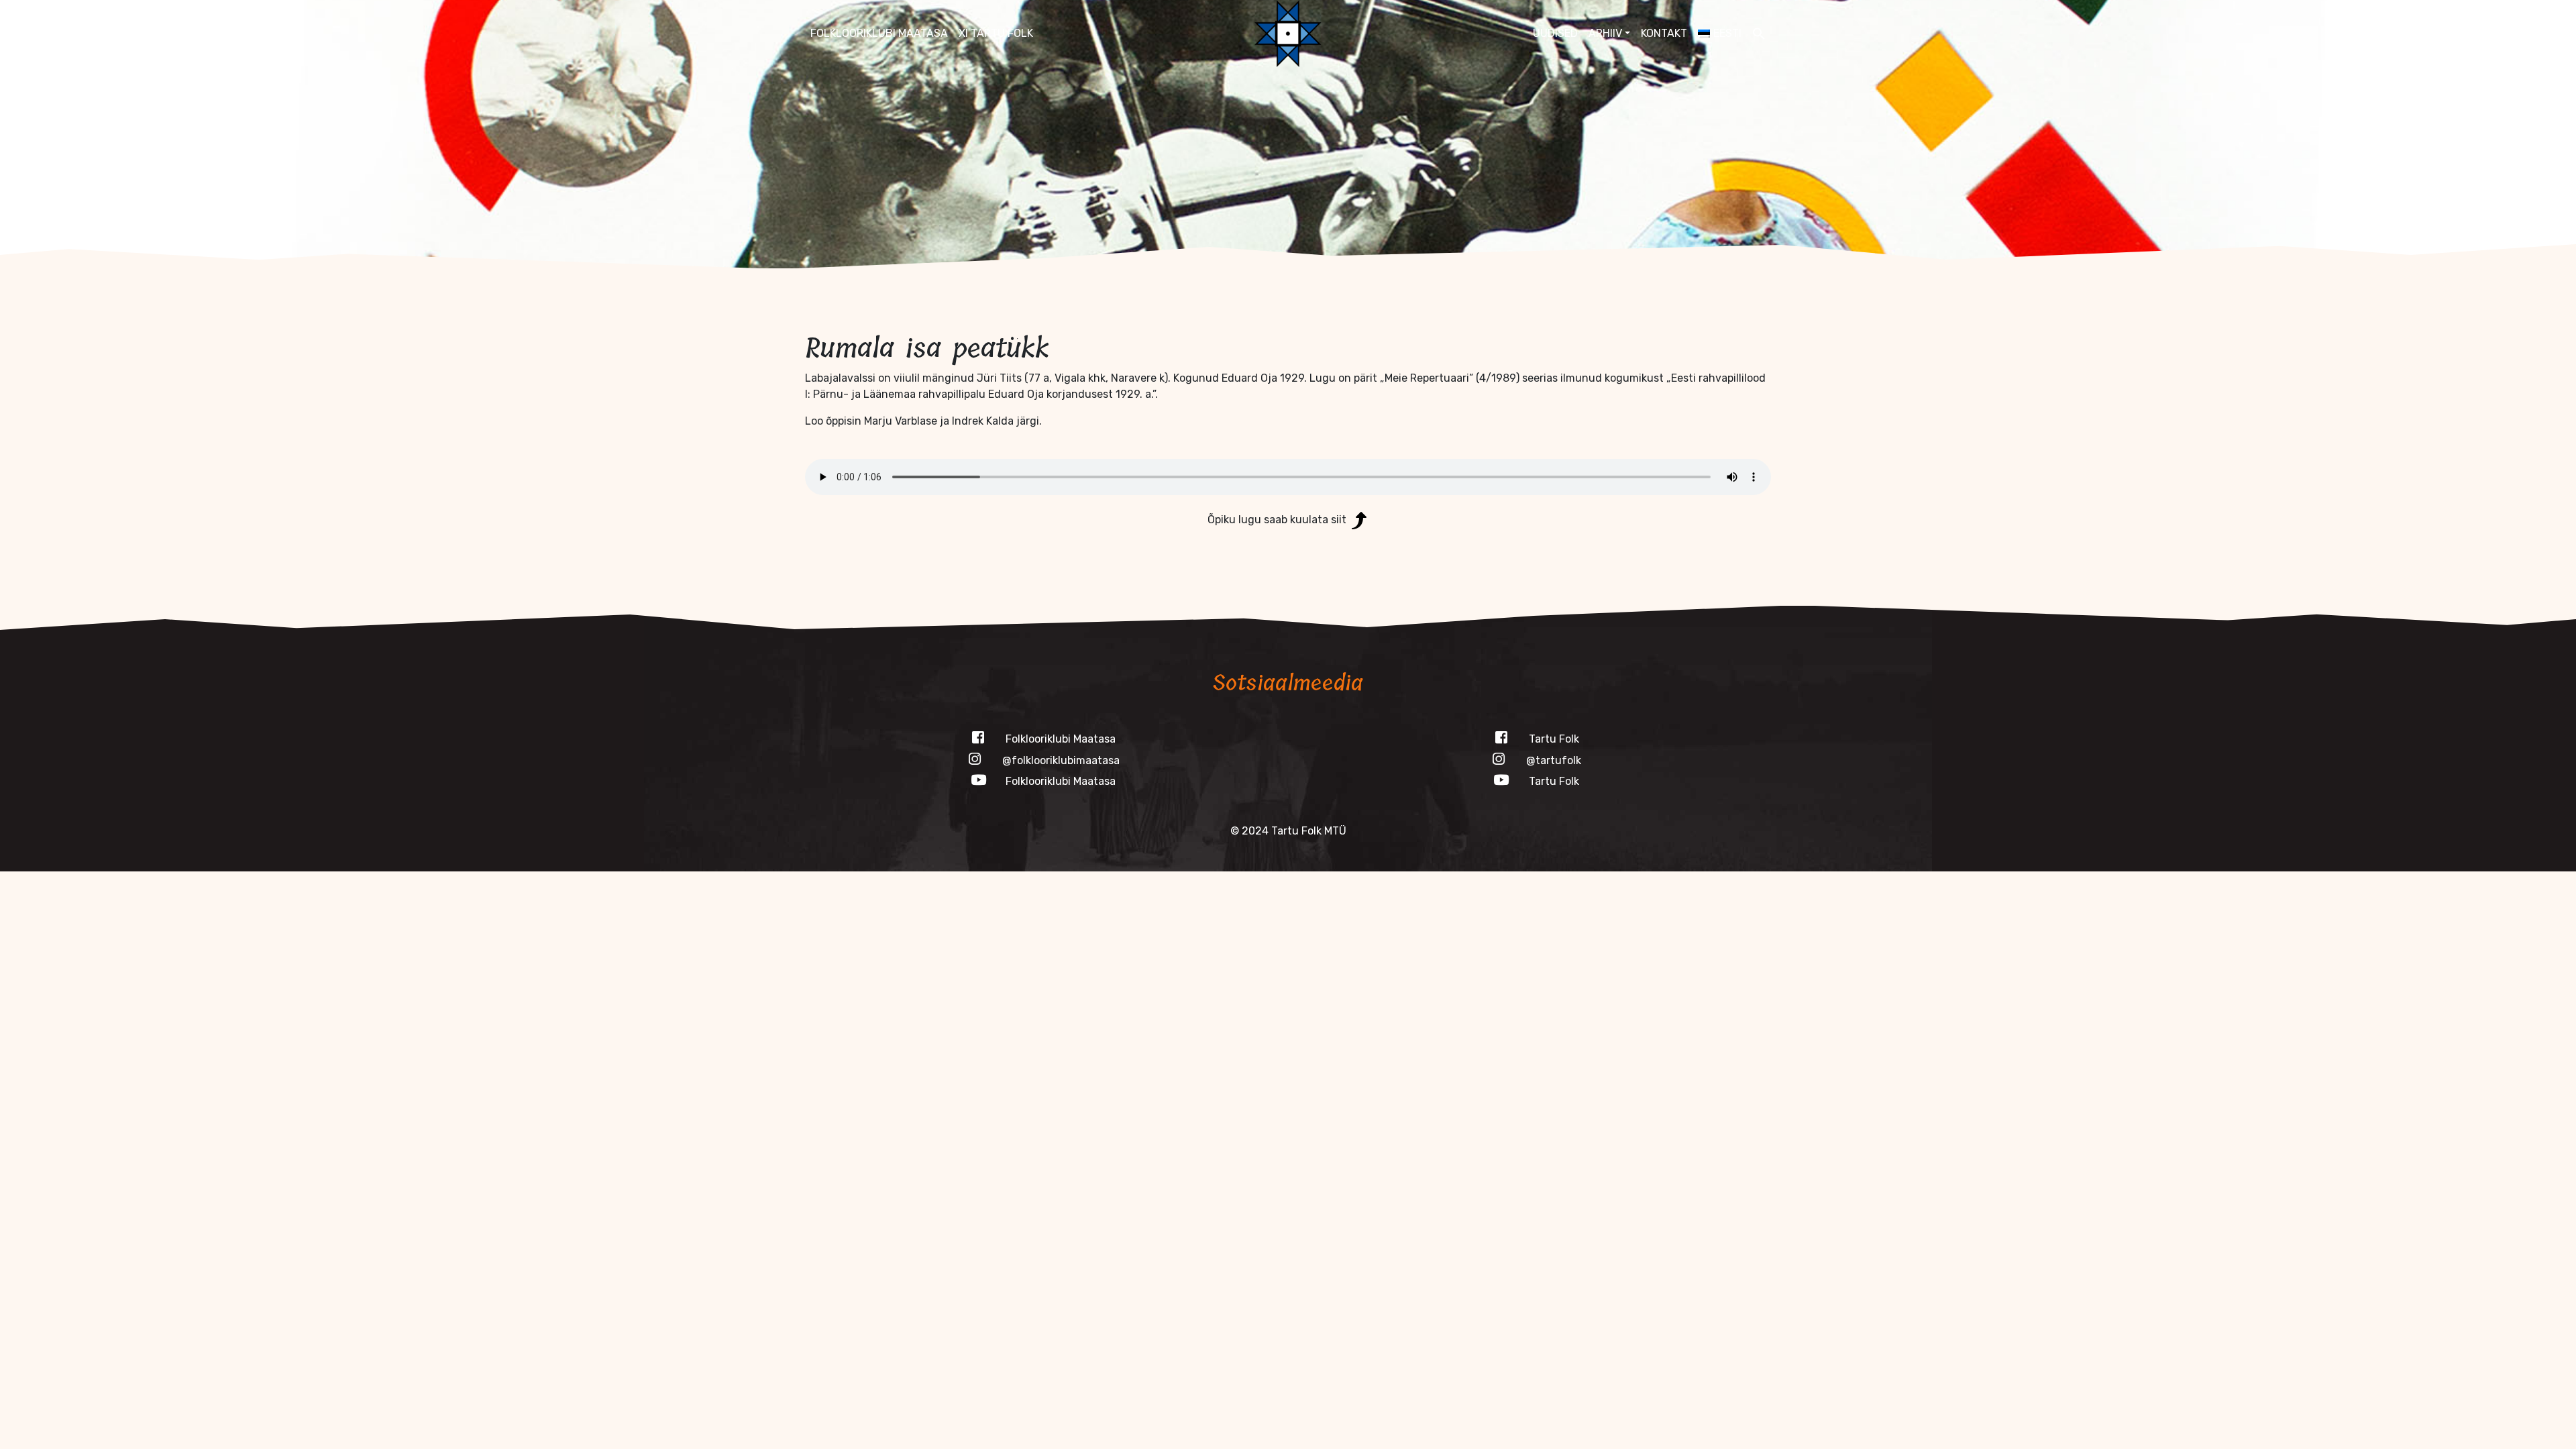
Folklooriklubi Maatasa (879, 33)
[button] (1759, 34)
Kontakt (1664, 33)
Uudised (1555, 33)
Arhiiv (1605, 33)
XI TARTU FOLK (996, 33)
